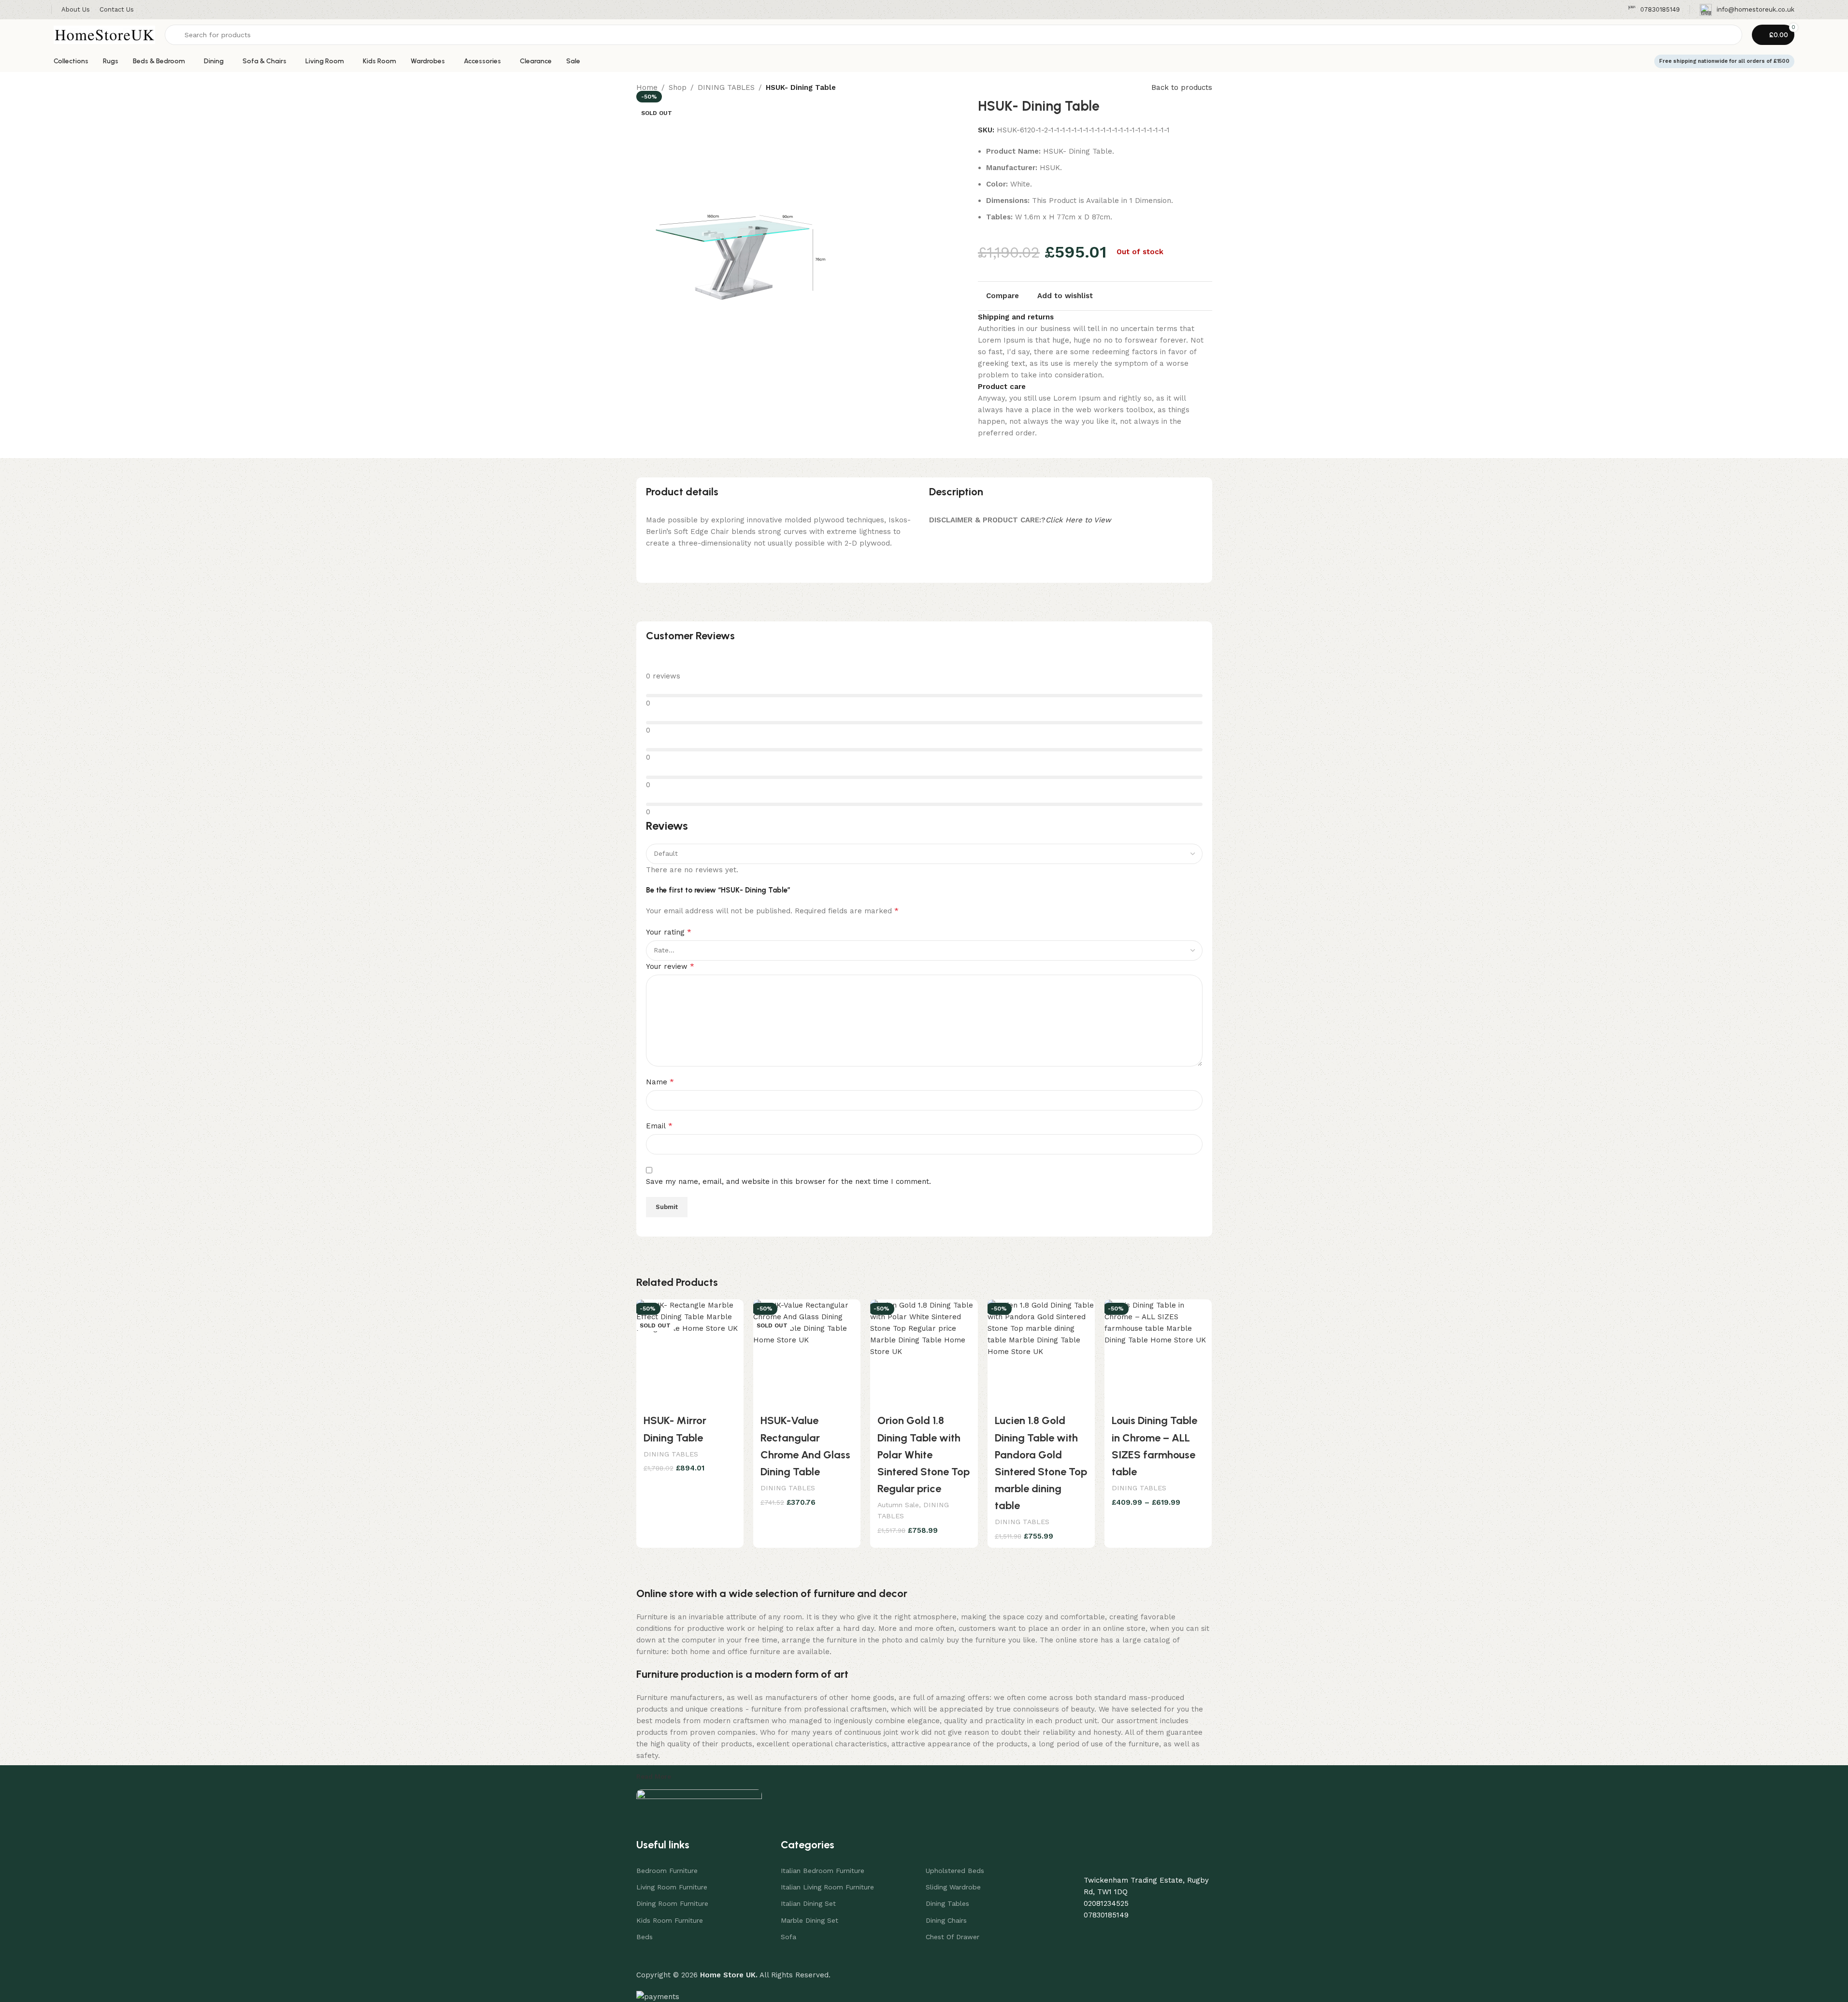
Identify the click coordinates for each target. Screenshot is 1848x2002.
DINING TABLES (726, 87)
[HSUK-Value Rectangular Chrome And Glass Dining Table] (807, 1353)
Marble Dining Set (809, 1920)
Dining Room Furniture (672, 1903)
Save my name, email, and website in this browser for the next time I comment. (788, 1181)
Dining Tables (947, 1903)
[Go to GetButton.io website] (23, 1992)
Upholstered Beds (955, 1871)
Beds (645, 1937)
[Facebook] (1115, 1933)
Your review (670, 966)
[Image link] (699, 1799)
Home (647, 87)
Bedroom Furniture (667, 1871)
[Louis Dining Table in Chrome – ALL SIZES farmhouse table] (1158, 1353)
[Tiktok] (1168, 1933)
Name (660, 1082)
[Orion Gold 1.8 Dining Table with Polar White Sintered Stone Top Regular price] (924, 1353)
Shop (678, 87)
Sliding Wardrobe (953, 1887)
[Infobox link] (1654, 10)
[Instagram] (1141, 1933)
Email (659, 1126)
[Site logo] (104, 34)
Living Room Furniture (672, 1887)
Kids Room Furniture (670, 1920)
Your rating (669, 932)
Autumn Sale (898, 1505)
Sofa (788, 1937)
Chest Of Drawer (953, 1937)
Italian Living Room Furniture (827, 1887)
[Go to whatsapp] (23, 1973)
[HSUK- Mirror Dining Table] (690, 1353)
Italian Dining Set (808, 1903)
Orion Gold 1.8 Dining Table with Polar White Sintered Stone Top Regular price (924, 1455)
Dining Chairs (946, 1920)
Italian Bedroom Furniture (823, 1871)
